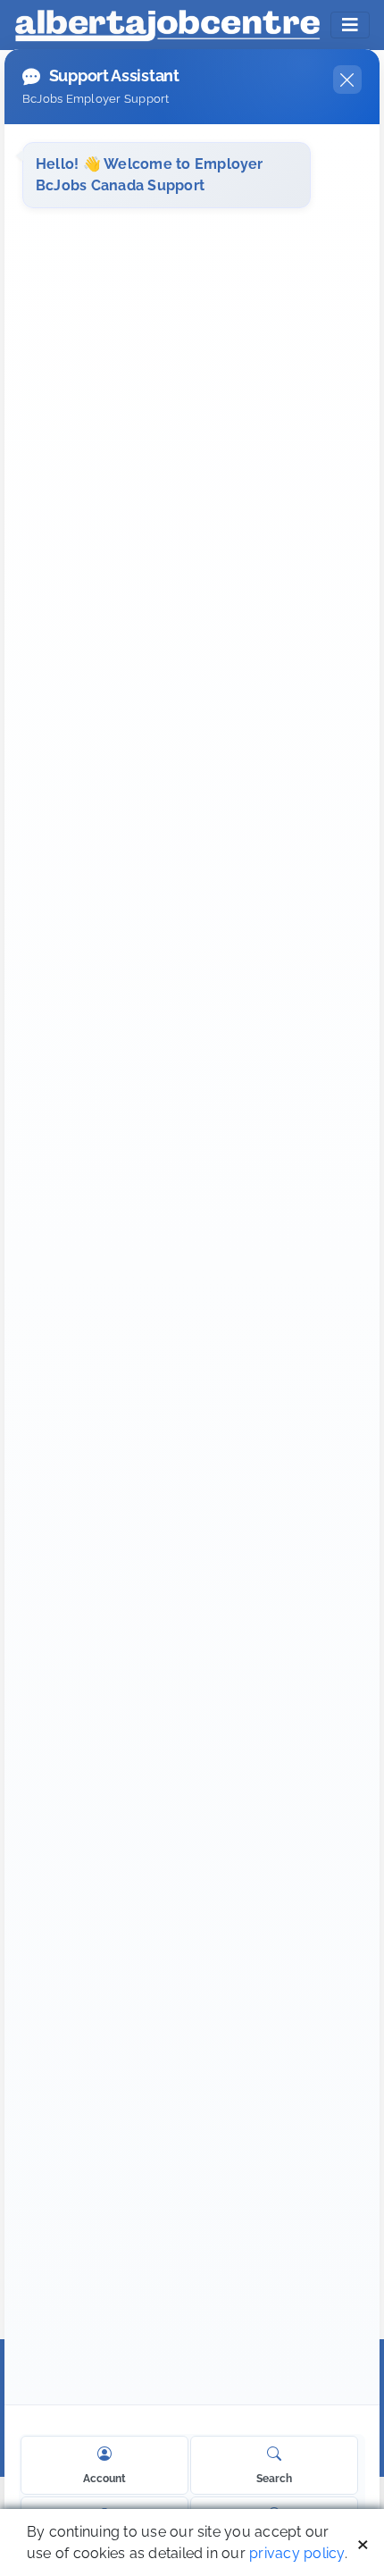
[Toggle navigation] (350, 25)
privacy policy (296, 2553)
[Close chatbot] (347, 80)
